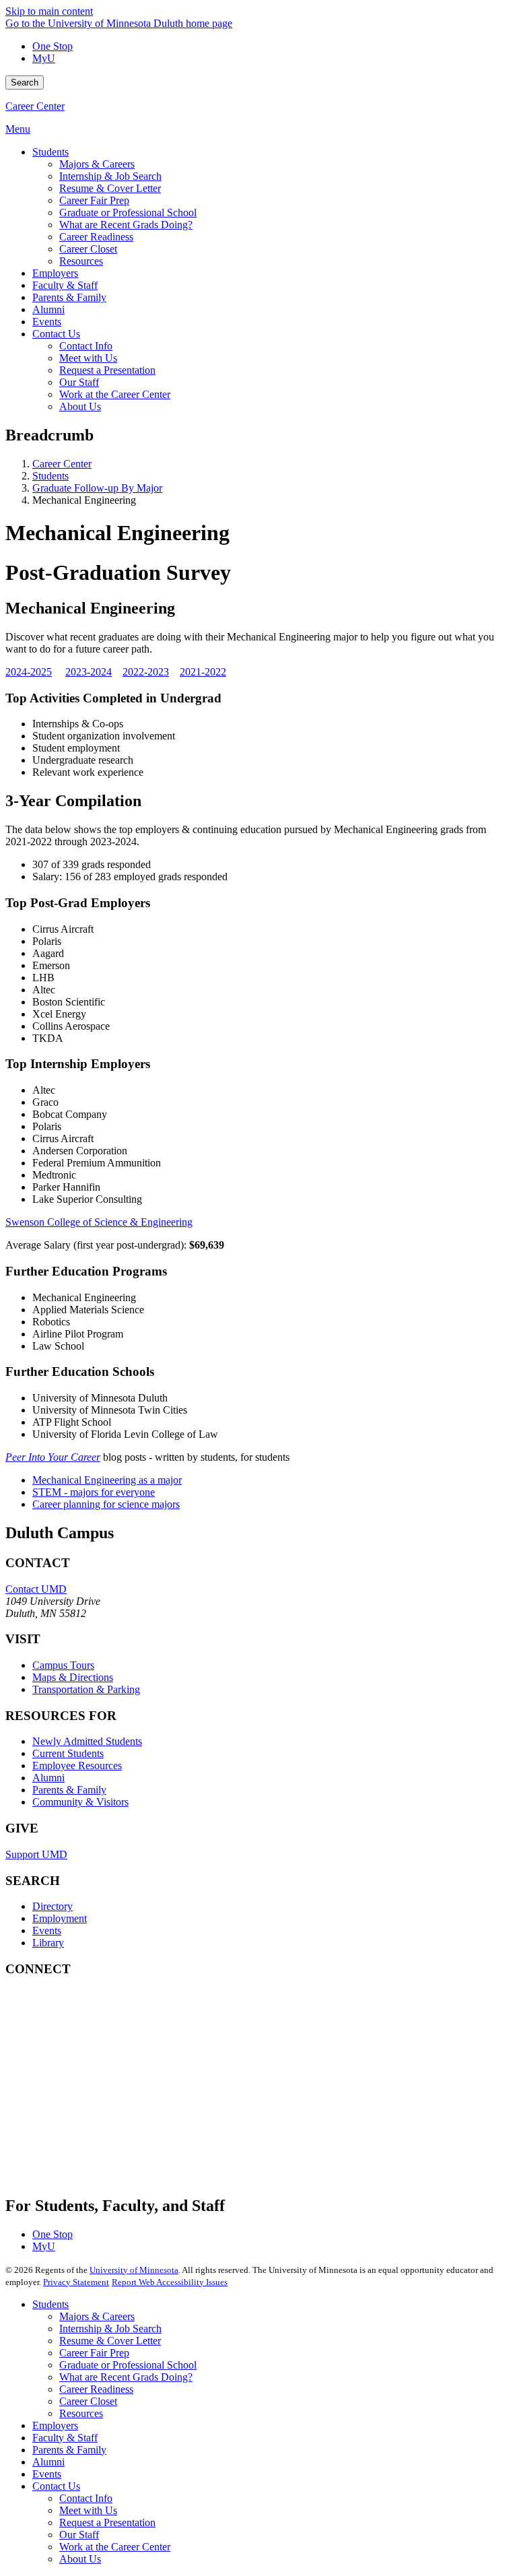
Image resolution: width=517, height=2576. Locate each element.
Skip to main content (49, 11)
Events (47, 1930)
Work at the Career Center (115, 2547)
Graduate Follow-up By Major (97, 488)
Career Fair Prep (94, 2353)
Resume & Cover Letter (110, 2341)
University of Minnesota (134, 2270)
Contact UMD (36, 1589)
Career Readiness (96, 2389)
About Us (80, 2559)
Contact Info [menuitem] (86, 346)
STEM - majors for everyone (94, 1492)
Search (25, 82)
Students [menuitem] (50, 152)
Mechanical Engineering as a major (107, 1480)
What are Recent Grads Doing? (126, 2377)
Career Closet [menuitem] (88, 249)
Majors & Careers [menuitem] (97, 164)
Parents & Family (69, 1790)
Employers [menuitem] (55, 273)
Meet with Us (88, 2510)
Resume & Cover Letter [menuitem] (110, 188)
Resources (81, 2413)
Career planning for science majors (106, 1504)
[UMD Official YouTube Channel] (106, 2092)
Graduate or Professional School (128, 2365)
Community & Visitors (80, 1802)
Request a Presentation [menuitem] (107, 370)
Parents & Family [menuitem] (69, 297)
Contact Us (56, 2486)
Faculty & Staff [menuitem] (65, 285)
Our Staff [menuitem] (79, 382)
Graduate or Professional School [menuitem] (128, 212)
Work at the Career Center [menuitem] (115, 394)
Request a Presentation (107, 2522)
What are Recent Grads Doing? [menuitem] (126, 225)
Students (50, 476)
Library (48, 1943)
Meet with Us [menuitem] (88, 358)
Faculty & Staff (65, 2438)
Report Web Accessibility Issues (170, 2282)
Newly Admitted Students (87, 1741)
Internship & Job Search (110, 2329)
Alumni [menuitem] (48, 309)
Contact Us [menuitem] (56, 334)
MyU (44, 58)
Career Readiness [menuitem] (96, 237)
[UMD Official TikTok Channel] (106, 2165)
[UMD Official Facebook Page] (106, 2019)
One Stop (53, 46)
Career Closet (88, 2401)
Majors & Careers (97, 2316)
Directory (53, 1906)
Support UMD (36, 1854)
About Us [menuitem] (80, 406)
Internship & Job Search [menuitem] (110, 176)
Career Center (35, 106)
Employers (55, 2425)
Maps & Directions (73, 1677)
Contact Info (86, 2498)
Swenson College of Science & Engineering (99, 1222)
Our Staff (79, 2535)
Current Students (68, 1753)
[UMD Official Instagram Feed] (106, 2056)
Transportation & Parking (86, 1689)
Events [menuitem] (47, 322)
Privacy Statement (76, 2282)
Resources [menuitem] (81, 261)
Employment (60, 1918)
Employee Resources (77, 1765)
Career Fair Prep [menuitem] (94, 200)
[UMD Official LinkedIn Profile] (106, 2128)
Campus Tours (63, 1665)
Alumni (48, 1778)
